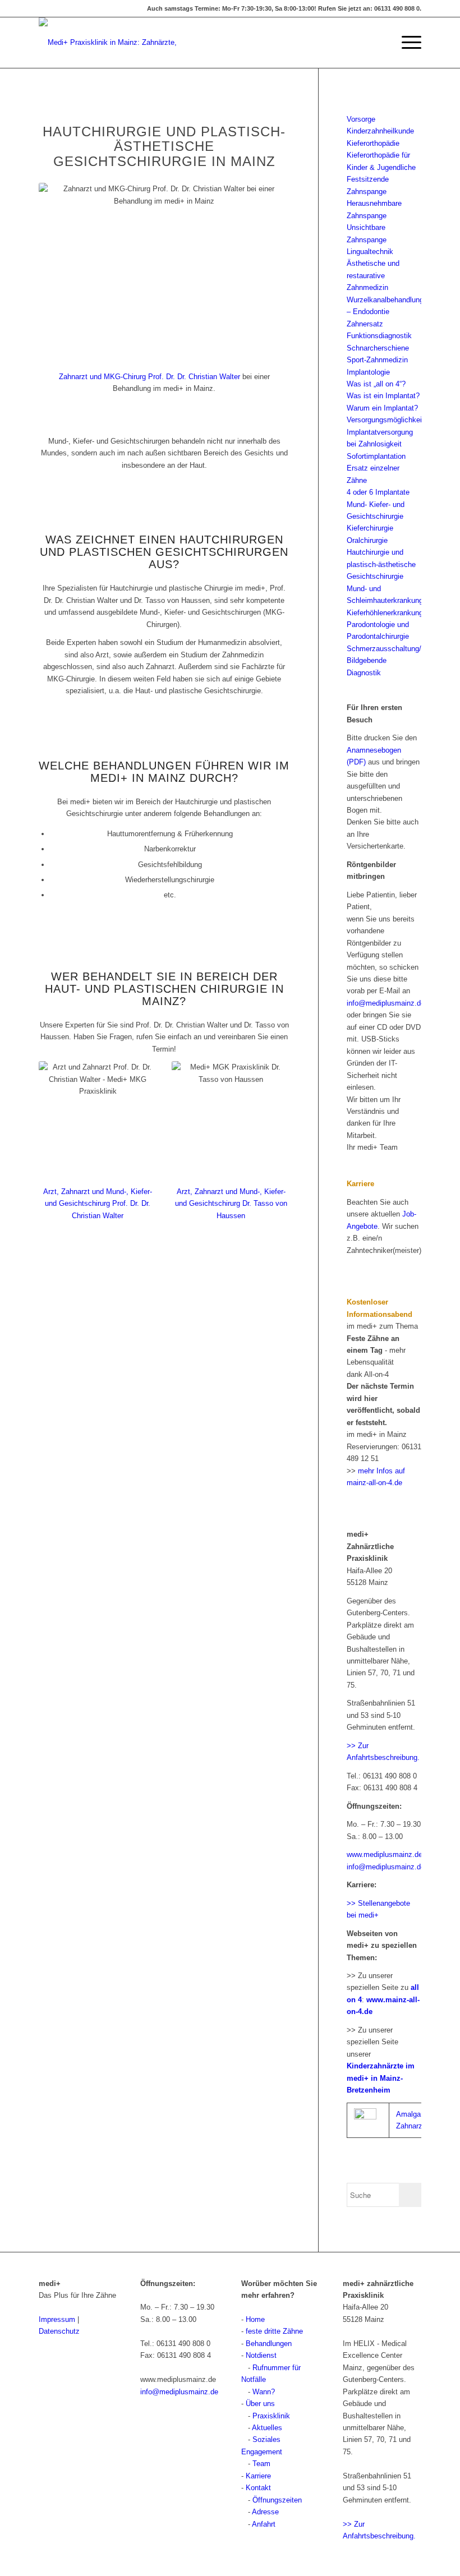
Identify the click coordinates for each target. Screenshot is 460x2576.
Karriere (258, 2476)
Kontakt (258, 2488)
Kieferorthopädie (373, 143)
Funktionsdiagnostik (379, 336)
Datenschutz (59, 2331)
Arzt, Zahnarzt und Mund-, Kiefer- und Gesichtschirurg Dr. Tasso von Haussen (231, 1204)
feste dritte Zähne (274, 2331)
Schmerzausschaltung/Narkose (397, 649)
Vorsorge (361, 119)
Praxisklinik (271, 2416)
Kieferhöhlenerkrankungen (389, 613)
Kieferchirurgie (370, 528)
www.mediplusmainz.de (385, 1854)
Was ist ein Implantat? (383, 396)
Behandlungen (269, 2344)
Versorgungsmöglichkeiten (389, 420)
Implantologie (368, 372)
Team (261, 2464)
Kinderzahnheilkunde (380, 131)
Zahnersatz (365, 324)
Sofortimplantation (376, 456)
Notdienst (261, 2355)
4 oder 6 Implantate (378, 492)
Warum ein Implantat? (382, 408)
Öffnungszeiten (277, 2500)
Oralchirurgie (367, 540)
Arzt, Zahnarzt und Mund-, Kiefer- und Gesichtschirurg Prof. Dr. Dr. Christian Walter (98, 1204)
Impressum (57, 2319)
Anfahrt (264, 2524)
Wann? (264, 2392)
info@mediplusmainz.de (386, 1003)
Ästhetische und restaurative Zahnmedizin (373, 275)
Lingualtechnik (370, 252)
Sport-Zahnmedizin (377, 360)
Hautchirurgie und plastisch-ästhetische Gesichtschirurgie (381, 564)
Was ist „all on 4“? (376, 384)
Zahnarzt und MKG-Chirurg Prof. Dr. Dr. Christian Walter (150, 377)
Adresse (265, 2512)
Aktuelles (267, 2428)
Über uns (260, 2404)
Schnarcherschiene (378, 348)
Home (255, 2319)
